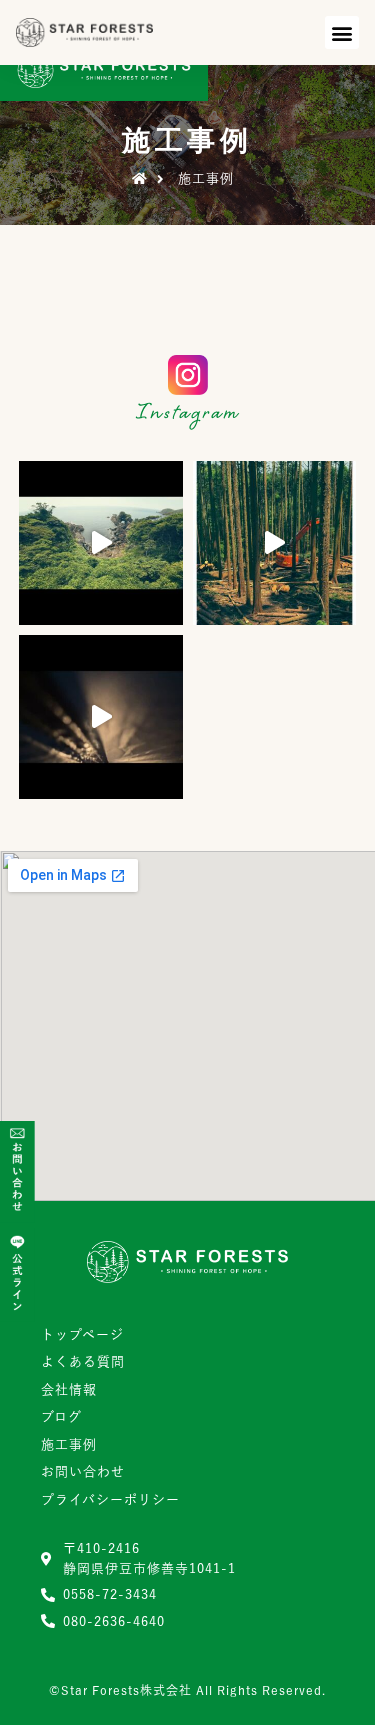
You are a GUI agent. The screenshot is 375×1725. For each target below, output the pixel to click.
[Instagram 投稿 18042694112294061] (275, 543)
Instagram (188, 415)
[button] (342, 32)
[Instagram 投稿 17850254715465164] (101, 717)
